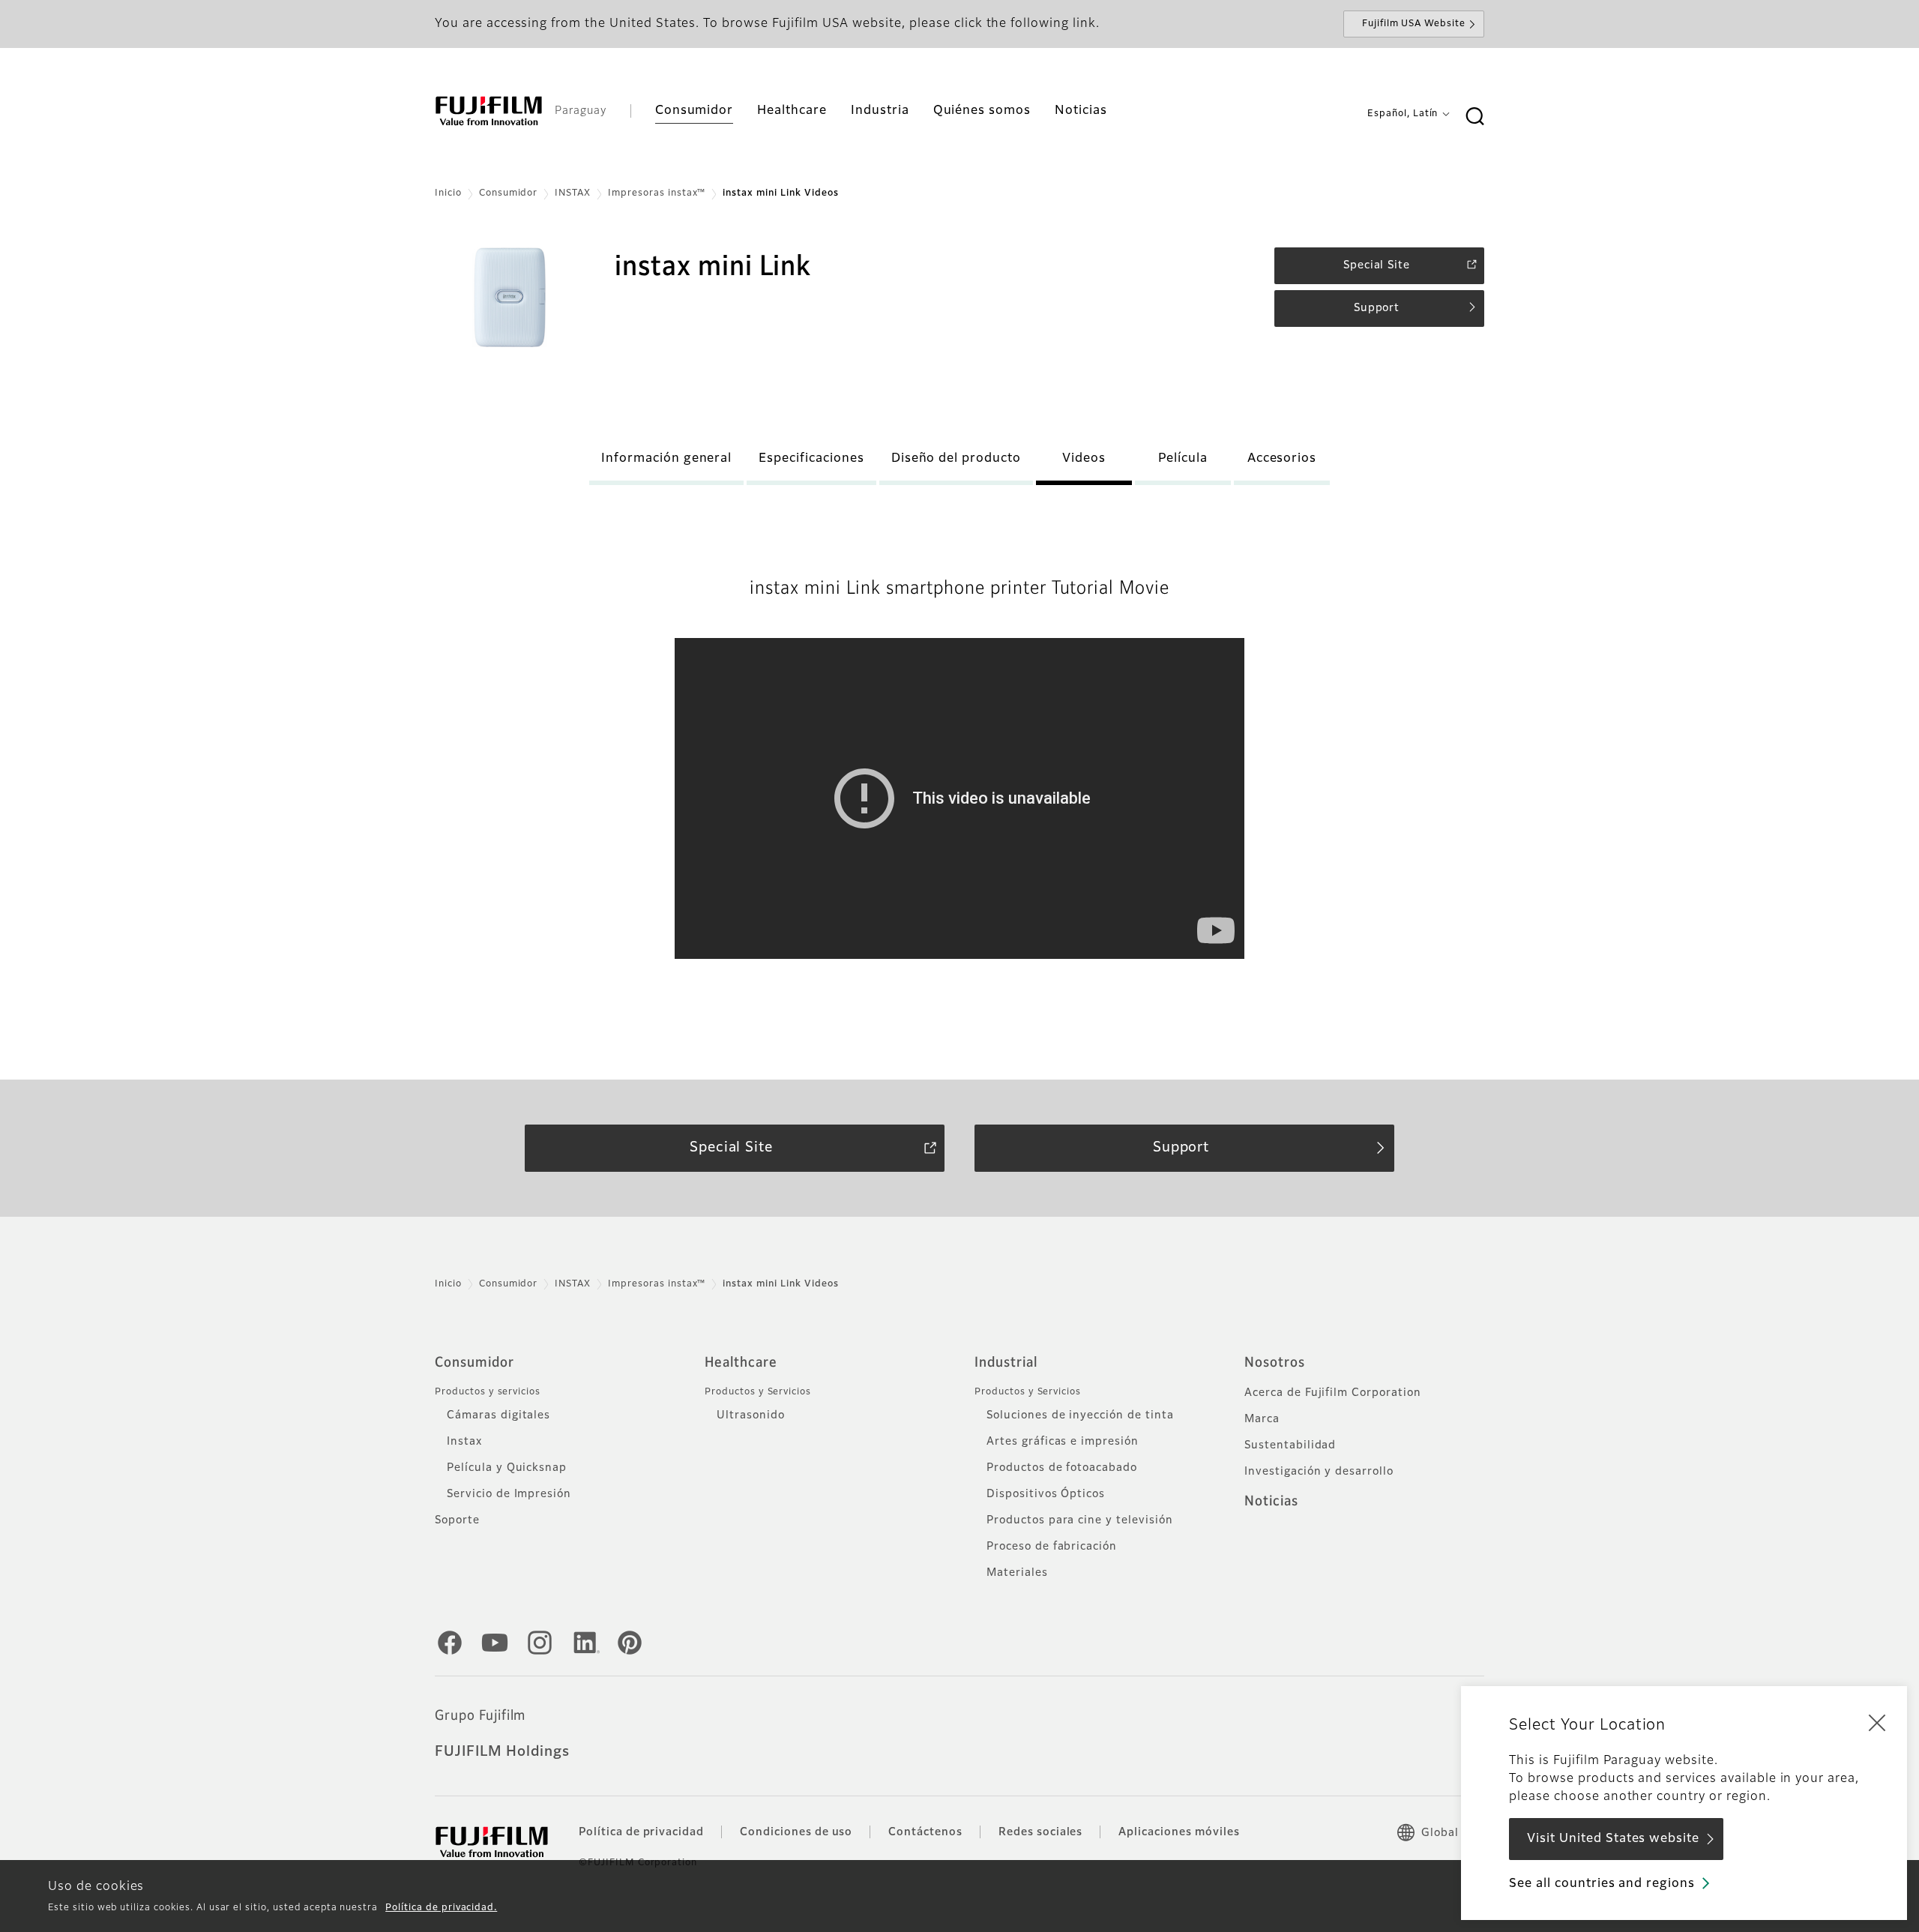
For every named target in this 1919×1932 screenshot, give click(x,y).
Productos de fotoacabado (1062, 1468)
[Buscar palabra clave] (1474, 117)
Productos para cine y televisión (1080, 1520)
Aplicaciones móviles (1179, 1832)
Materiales (1017, 1573)
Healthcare (741, 1363)
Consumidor (509, 193)
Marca (1262, 1419)
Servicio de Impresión (509, 1494)
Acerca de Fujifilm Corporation (1333, 1393)
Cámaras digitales (498, 1415)
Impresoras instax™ (657, 193)
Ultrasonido (751, 1415)
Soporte (457, 1520)
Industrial (1006, 1363)
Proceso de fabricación (1052, 1547)
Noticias (1271, 1502)
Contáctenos (925, 1832)
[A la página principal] (489, 111)
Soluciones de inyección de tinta (1080, 1415)
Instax (464, 1442)
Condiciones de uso (796, 1832)
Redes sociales (1040, 1832)
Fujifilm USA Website (1414, 24)
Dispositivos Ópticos (1046, 1494)
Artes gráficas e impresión (1063, 1442)
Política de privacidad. (441, 1908)
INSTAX (573, 193)
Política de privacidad (641, 1832)
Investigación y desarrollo (1319, 1472)
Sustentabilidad (1290, 1445)
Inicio (448, 193)
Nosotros (1275, 1363)
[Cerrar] (1877, 1722)
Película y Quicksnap (507, 1468)
